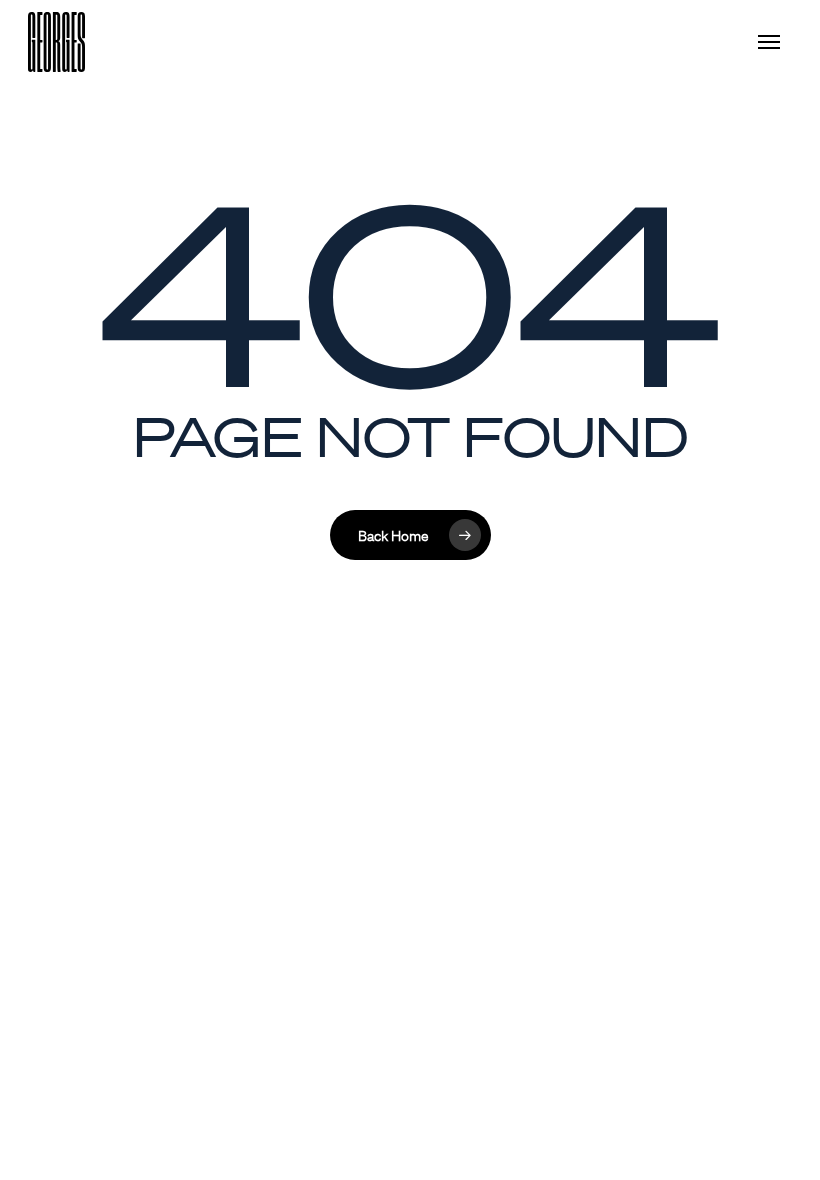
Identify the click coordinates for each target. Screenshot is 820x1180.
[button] (775, 42)
